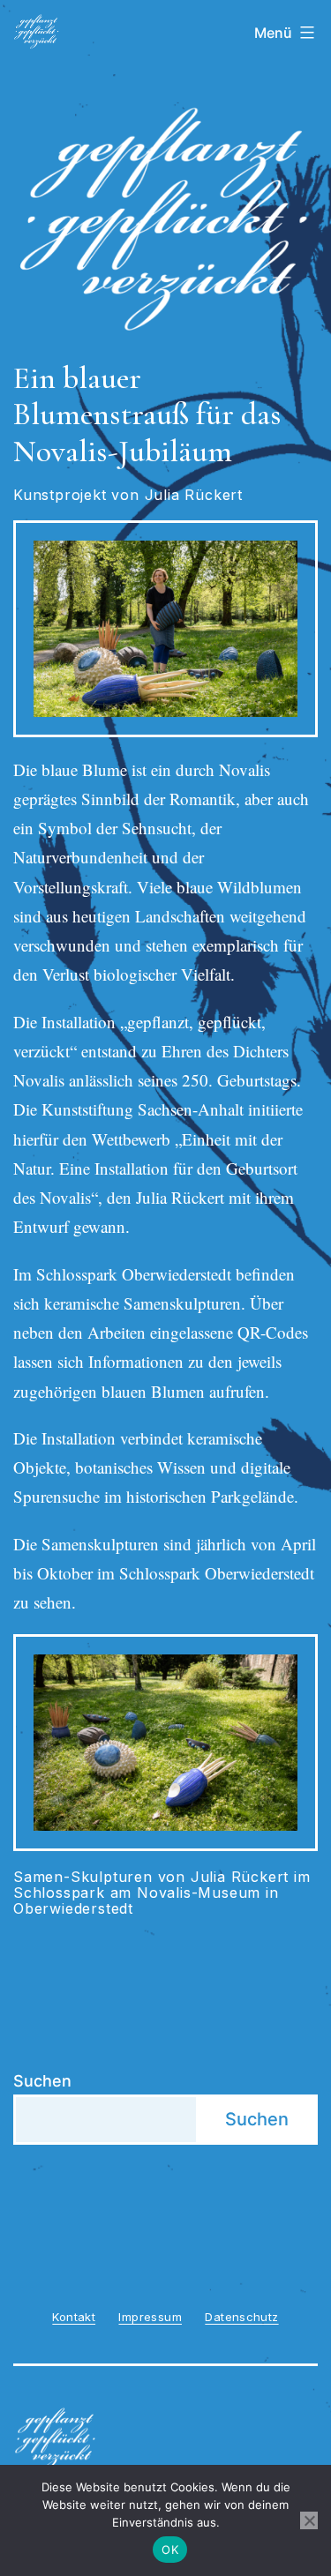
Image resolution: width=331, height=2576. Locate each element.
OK (170, 2550)
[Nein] (309, 2520)
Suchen (42, 2081)
